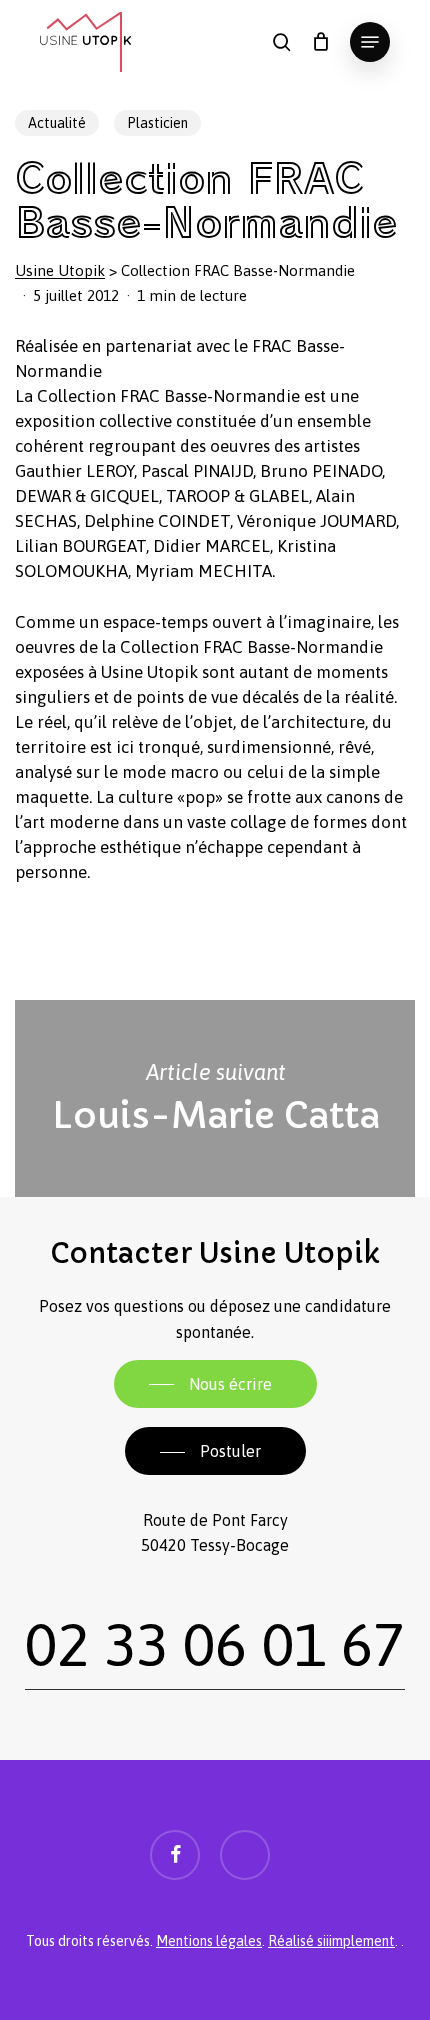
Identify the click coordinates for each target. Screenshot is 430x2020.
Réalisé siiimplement (331, 1941)
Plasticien (157, 123)
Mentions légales (209, 1941)
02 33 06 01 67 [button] (215, 1644)
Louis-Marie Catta (215, 1098)
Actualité (57, 123)
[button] (370, 42)
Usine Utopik (60, 270)
